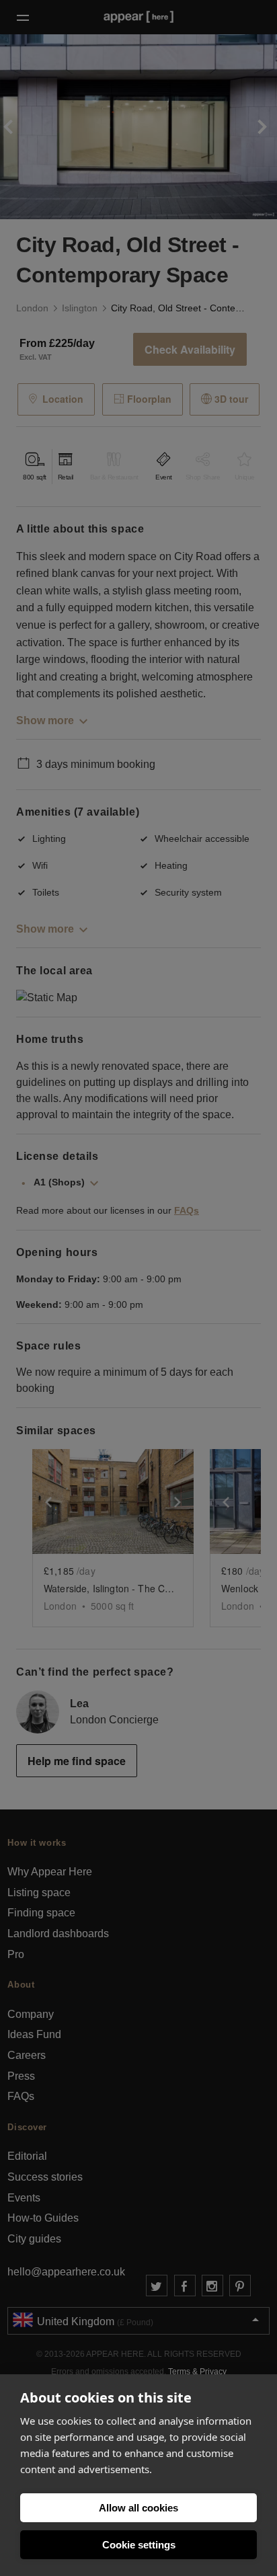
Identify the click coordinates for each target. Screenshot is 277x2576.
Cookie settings (139, 2545)
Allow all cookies (138, 2508)
